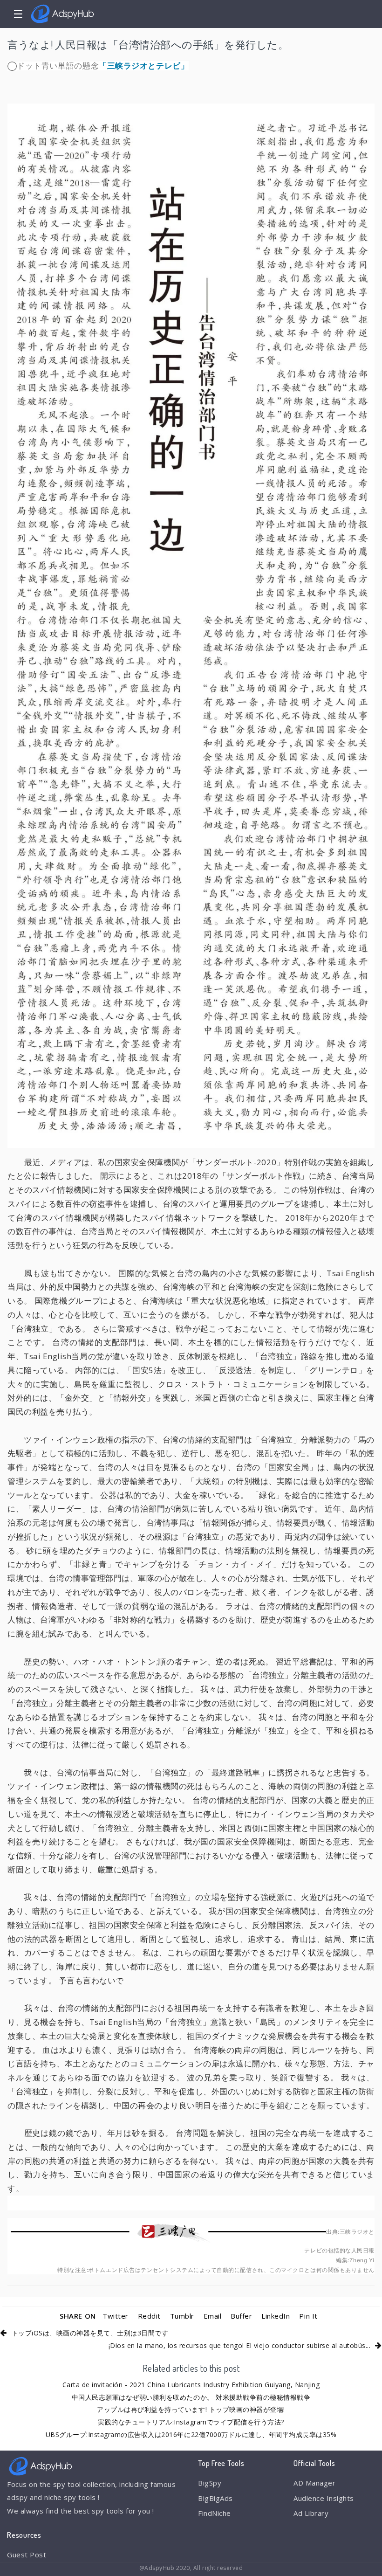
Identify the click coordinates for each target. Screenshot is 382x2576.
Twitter (116, 2316)
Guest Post (27, 2555)
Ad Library (311, 2513)
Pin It (308, 2316)
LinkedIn (276, 2316)
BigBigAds (215, 2498)
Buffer (241, 2316)
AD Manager (314, 2483)
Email (213, 2316)
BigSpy (210, 2483)
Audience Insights (324, 2498)
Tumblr (182, 2316)
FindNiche (215, 2513)
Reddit (149, 2316)
